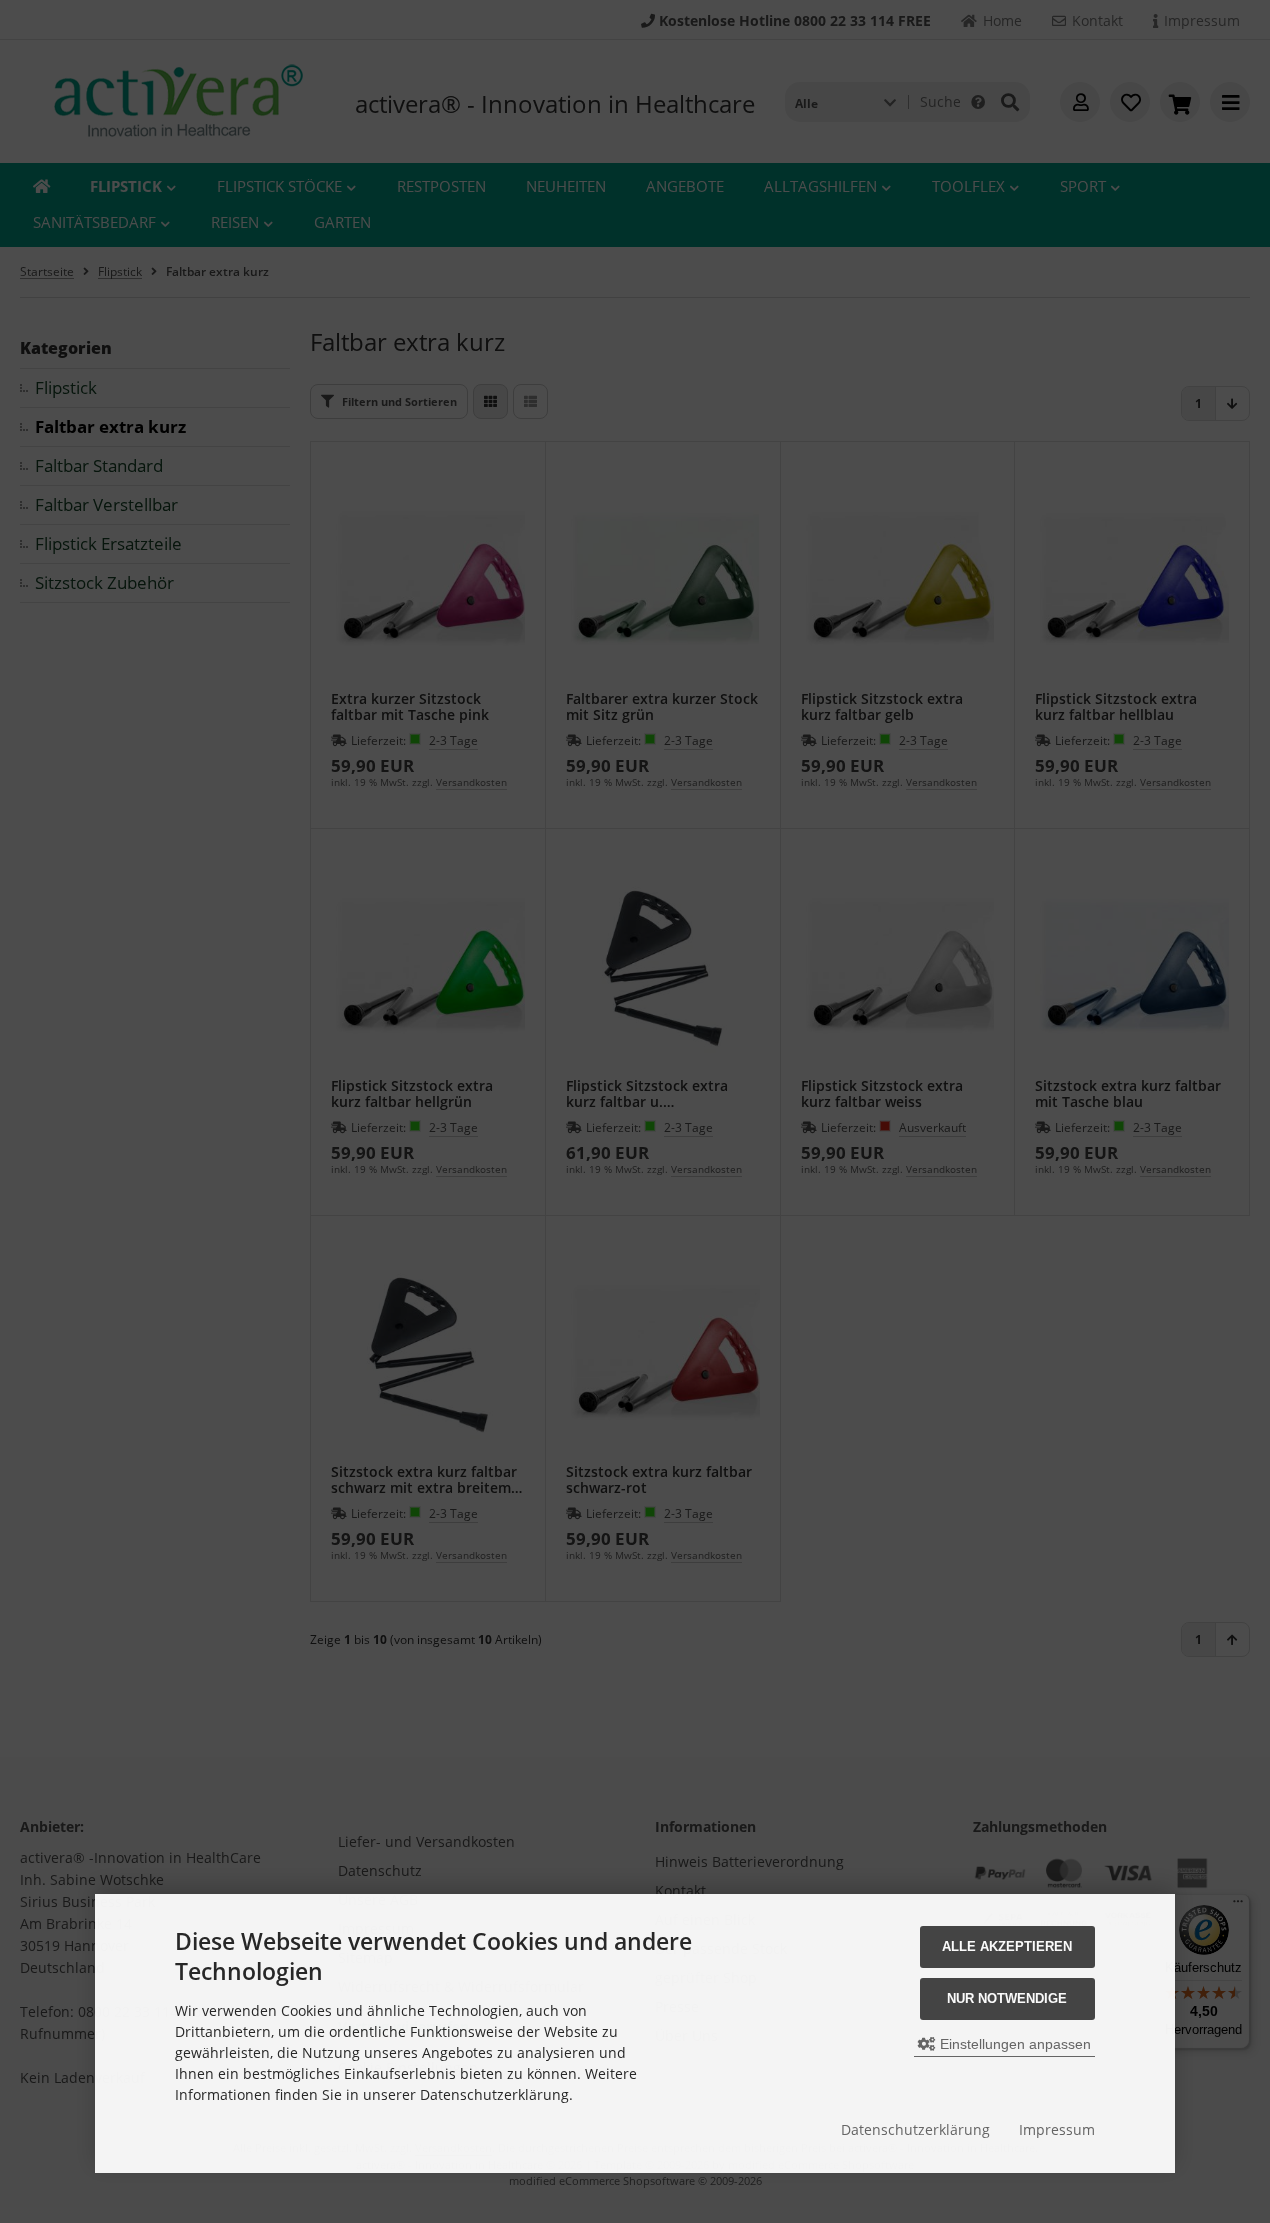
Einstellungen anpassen (1013, 2044)
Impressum (1057, 2129)
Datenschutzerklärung (915, 2129)
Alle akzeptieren (1007, 1946)
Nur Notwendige (1007, 1998)
